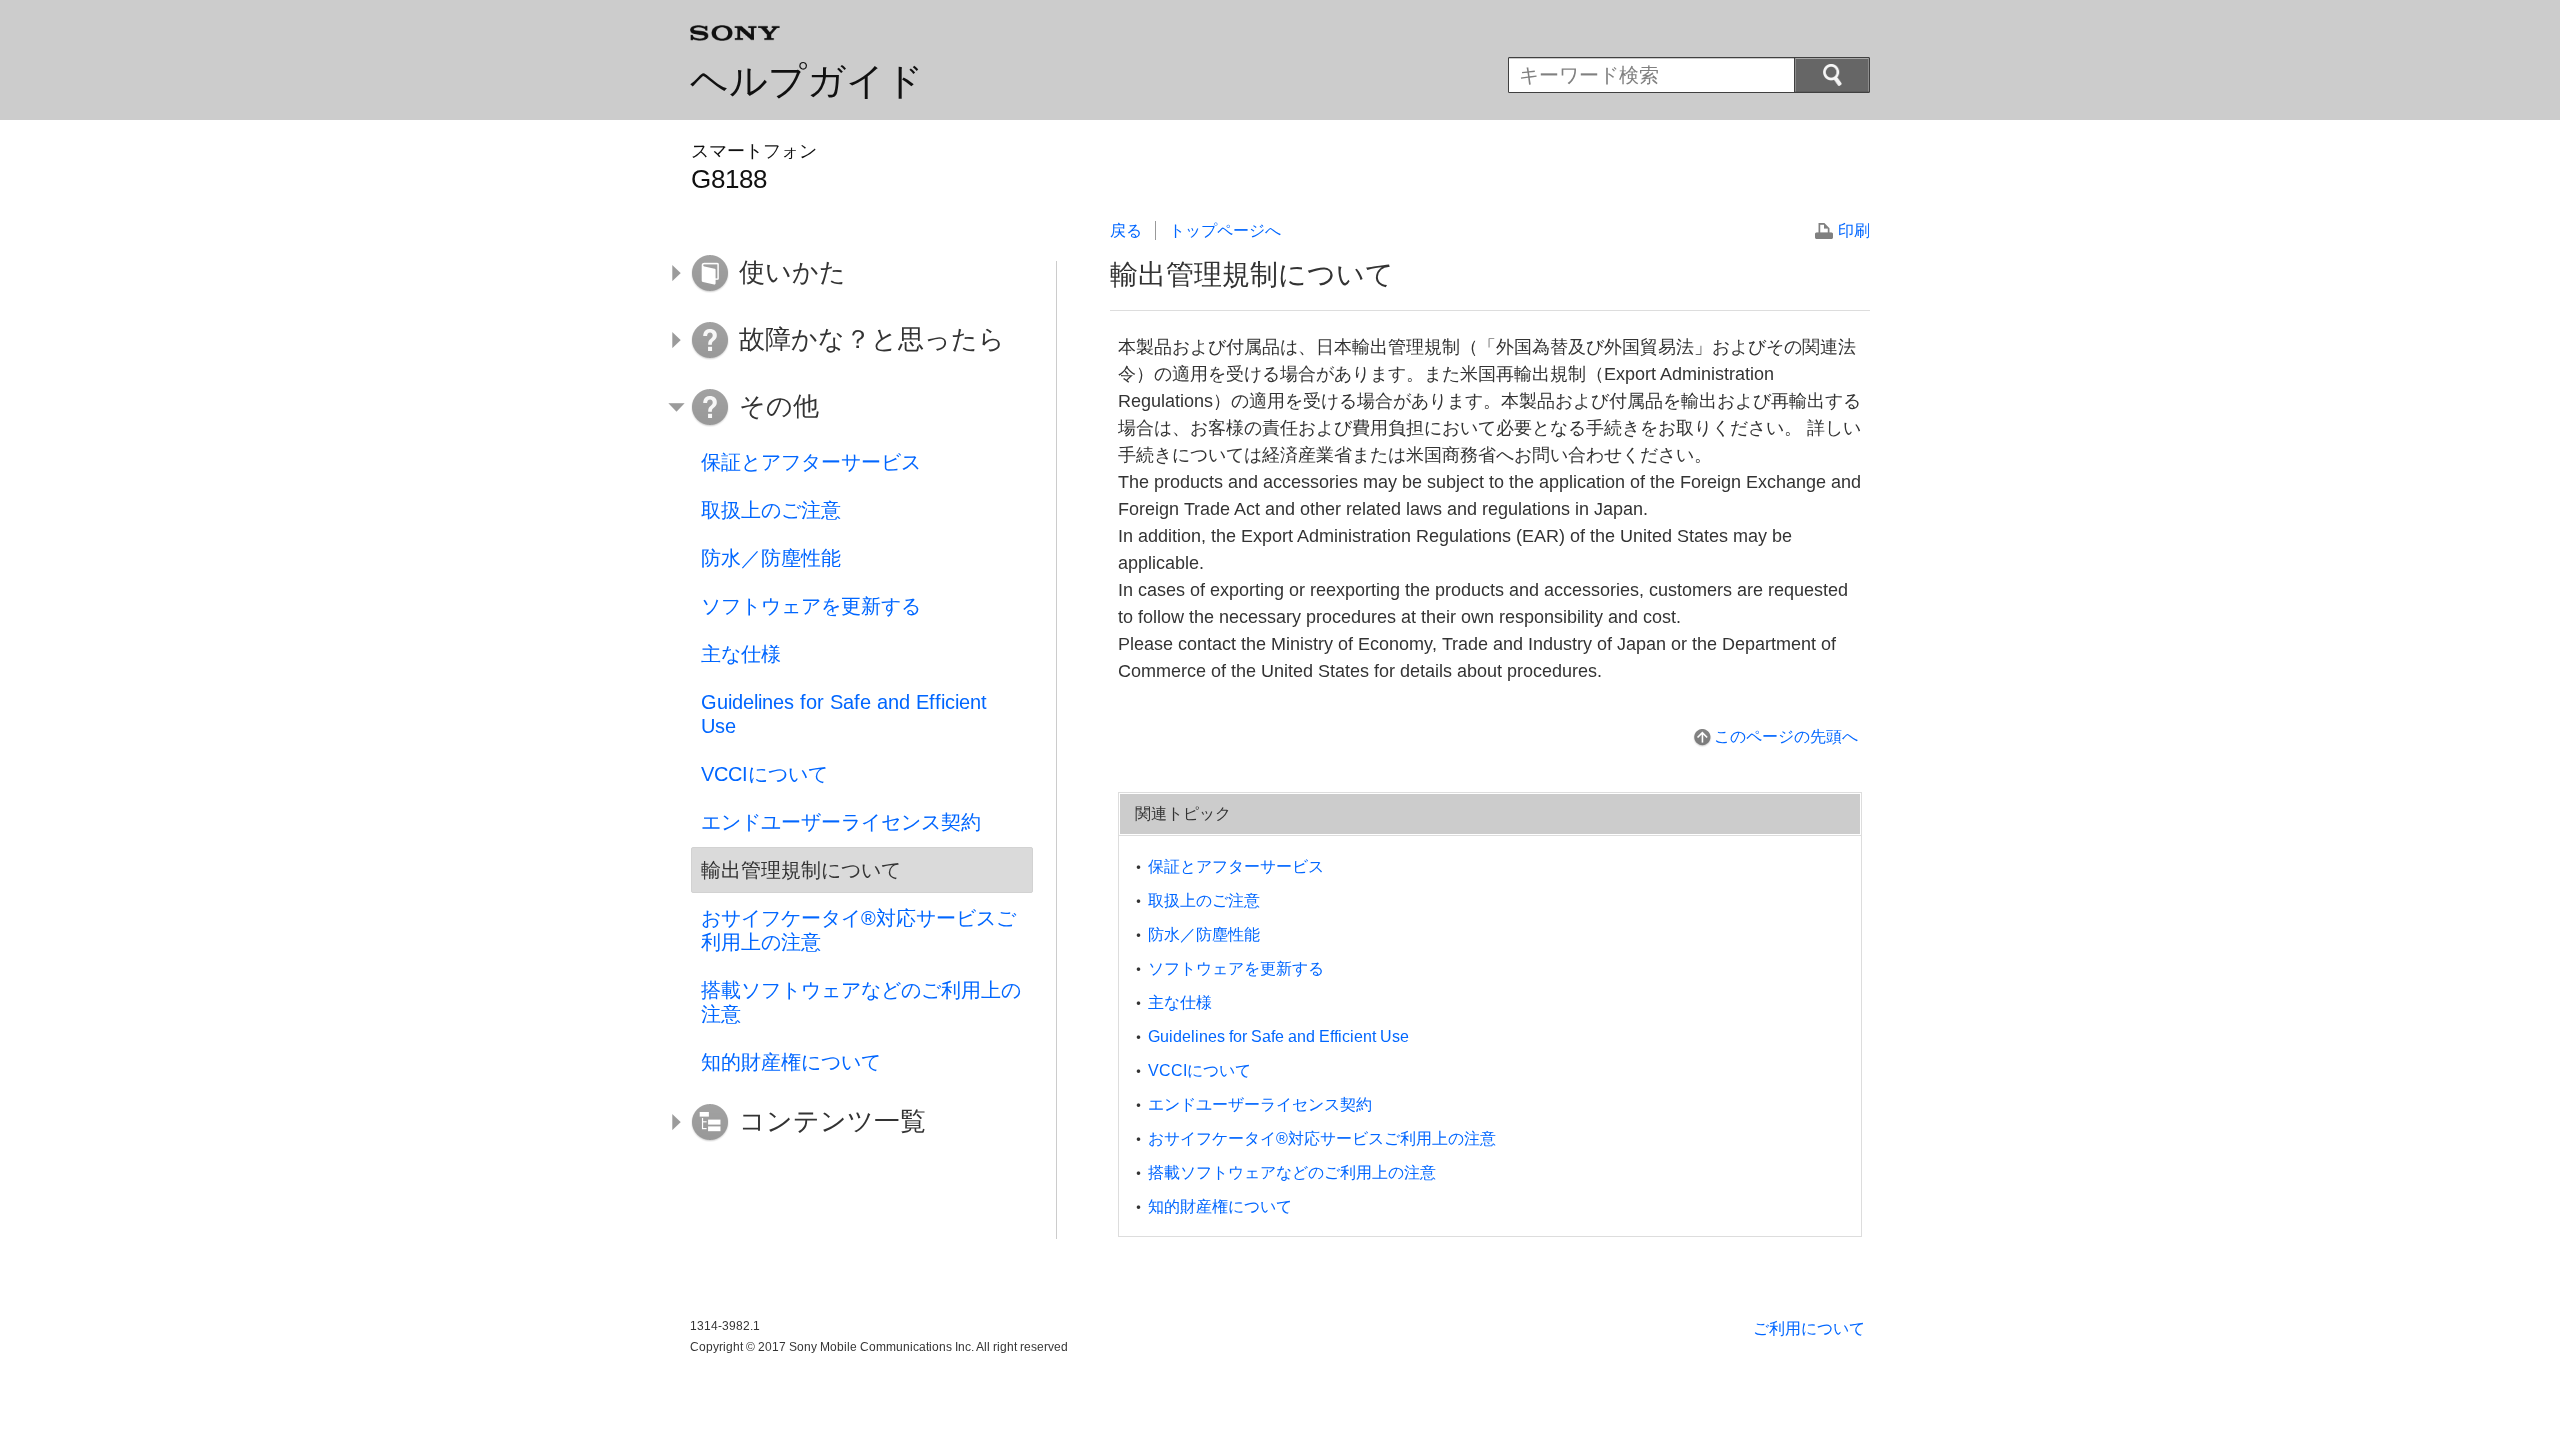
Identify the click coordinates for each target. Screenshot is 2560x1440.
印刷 (1854, 230)
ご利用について (1809, 1328)
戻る (1126, 230)
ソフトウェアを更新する (1236, 968)
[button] (847, 273)
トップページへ (1225, 230)
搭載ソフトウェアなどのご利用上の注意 (1292, 1172)
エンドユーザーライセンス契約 (1260, 1104)
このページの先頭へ (1786, 736)
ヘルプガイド (807, 81)
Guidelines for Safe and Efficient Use (1278, 1036)
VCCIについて (1199, 1070)
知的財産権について (1220, 1206)
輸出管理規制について (801, 870)
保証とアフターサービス (1236, 866)
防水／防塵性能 (1204, 934)
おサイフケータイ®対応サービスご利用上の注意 (1322, 1138)
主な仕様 (1180, 1002)
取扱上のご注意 (1204, 900)
